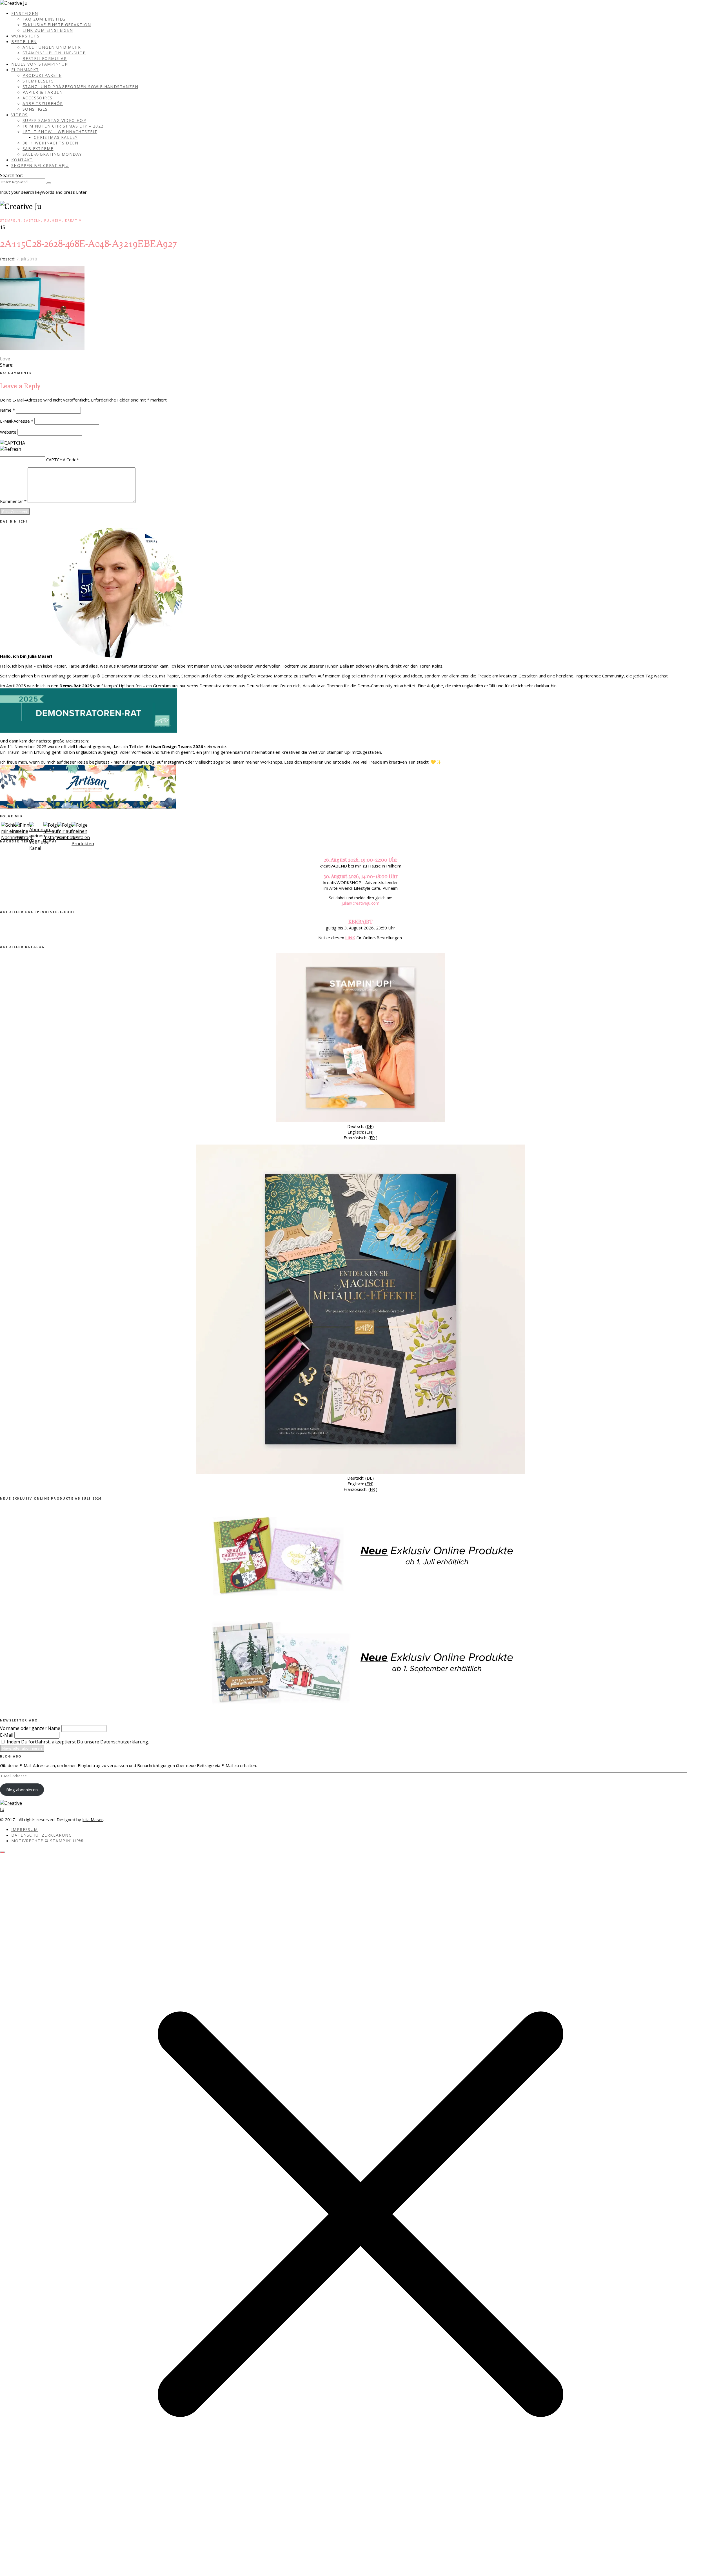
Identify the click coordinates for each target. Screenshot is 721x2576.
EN (369, 1132)
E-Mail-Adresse (17, 421)
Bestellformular (45, 58)
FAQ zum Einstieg (44, 19)
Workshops (25, 36)
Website (8, 432)
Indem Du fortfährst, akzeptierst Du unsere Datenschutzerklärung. (77, 1742)
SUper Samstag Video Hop (54, 120)
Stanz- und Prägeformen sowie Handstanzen (80, 87)
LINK (350, 938)
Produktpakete (42, 75)
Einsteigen (25, 13)
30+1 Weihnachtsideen (50, 143)
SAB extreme (38, 149)
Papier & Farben (43, 92)
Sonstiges (35, 109)
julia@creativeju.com (360, 903)
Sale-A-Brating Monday (52, 154)
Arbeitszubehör (43, 103)
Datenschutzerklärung (42, 1835)
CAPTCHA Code (61, 460)
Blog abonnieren (22, 1790)
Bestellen (24, 42)
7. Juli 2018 (27, 259)
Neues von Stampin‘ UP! (40, 64)
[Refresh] (11, 449)
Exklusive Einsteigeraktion (57, 25)
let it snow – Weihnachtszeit (60, 132)
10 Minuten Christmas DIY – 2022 (63, 126)
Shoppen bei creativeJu (40, 165)
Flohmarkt (25, 70)
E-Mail (7, 1735)
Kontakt (22, 160)
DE (370, 1126)
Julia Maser (93, 1819)
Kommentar (13, 501)
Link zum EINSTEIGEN (48, 30)
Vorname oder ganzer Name (30, 1728)
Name (7, 410)
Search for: (11, 175)
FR (372, 1138)
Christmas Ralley (56, 137)
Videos (19, 115)
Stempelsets (38, 81)
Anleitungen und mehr (52, 47)
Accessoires (37, 98)
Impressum (25, 1829)
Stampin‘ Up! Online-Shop (54, 53)
